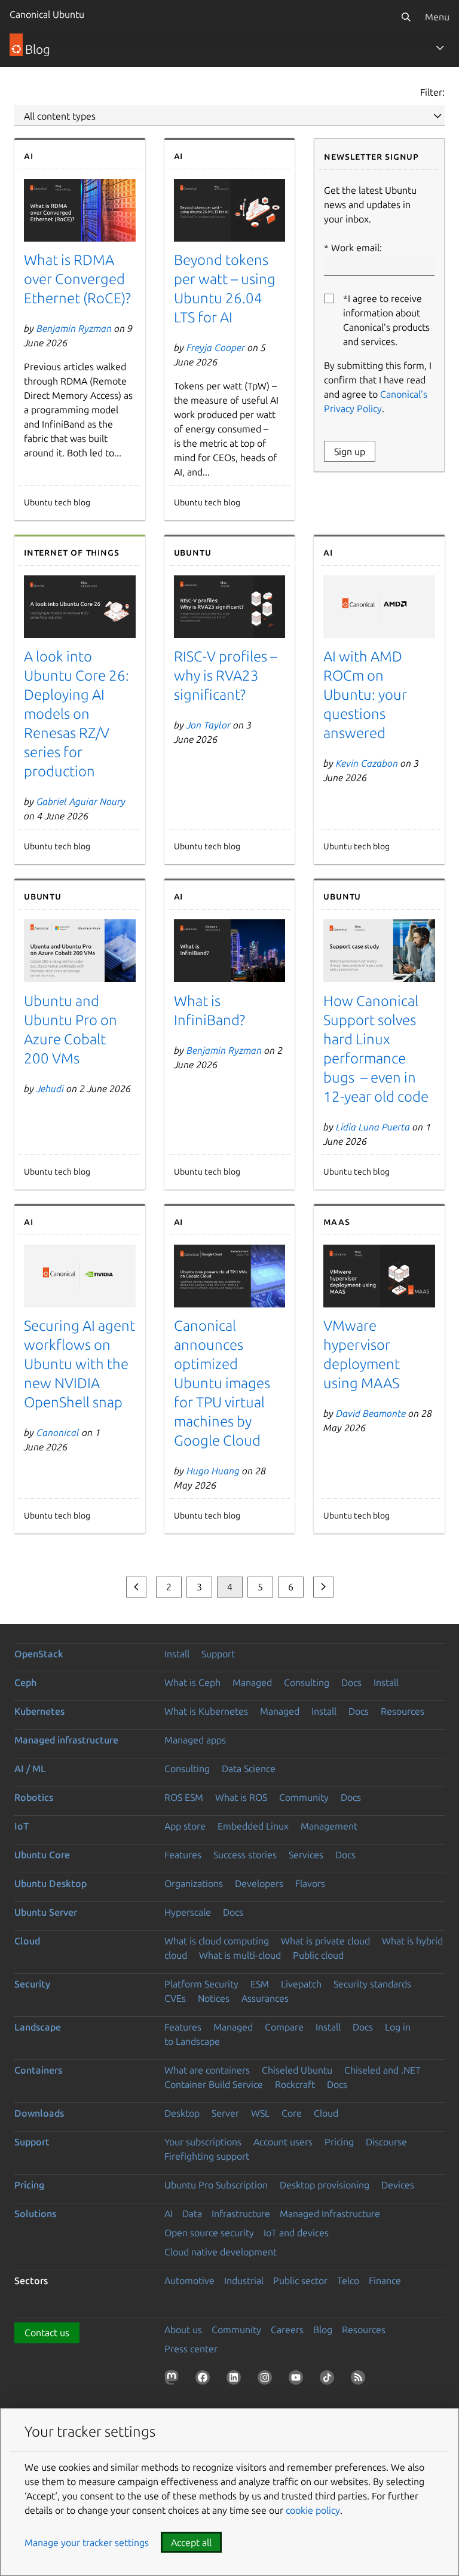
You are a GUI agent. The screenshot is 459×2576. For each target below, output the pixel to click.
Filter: (432, 92)
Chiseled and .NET (382, 2070)
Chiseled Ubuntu (297, 2070)
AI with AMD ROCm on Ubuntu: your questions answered (365, 695)
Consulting (307, 1682)
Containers (38, 2070)
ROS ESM (184, 1797)
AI (169, 2214)
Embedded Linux (253, 1826)
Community (304, 1797)
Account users (283, 2142)
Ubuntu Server (46, 1912)
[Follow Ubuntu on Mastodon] (174, 2380)
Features (183, 1855)
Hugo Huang (213, 1471)
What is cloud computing (217, 1941)
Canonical (58, 1432)
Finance (385, 2281)
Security (32, 1984)
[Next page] (323, 1587)
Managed (252, 1682)
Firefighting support (207, 2156)
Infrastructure (241, 2214)
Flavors (310, 1883)
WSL (260, 2113)
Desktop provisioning (325, 2185)
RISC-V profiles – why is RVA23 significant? (226, 676)
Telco (348, 2281)
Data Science (249, 1769)
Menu (437, 17)
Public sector (300, 2281)
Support (218, 1654)
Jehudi (50, 1089)
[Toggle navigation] (440, 48)
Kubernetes (39, 1711)
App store (185, 1826)
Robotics (34, 1797)
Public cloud (318, 1955)
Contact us (47, 2333)
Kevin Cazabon (367, 763)
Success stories (245, 1855)
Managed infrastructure (66, 1740)
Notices (214, 1998)
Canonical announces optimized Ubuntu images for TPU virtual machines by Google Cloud (222, 1383)
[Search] (406, 17)
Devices (398, 2185)
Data (192, 2214)
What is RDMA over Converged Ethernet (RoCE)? (77, 279)
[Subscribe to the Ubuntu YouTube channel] (298, 2380)
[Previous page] (136, 1587)
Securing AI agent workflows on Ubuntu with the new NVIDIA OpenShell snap (79, 1364)
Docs (351, 1682)
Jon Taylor (209, 725)
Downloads (39, 2113)
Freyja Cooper (216, 347)
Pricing (339, 2142)
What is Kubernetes (206, 1711)
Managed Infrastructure (330, 2214)
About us (183, 2330)
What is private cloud (325, 1941)
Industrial (244, 2281)
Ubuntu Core (42, 1855)
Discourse (386, 2142)
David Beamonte (371, 1413)
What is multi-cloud (240, 1955)
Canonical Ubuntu (47, 14)
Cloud (27, 1941)
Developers (259, 1883)
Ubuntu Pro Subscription (216, 2185)
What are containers (207, 2070)
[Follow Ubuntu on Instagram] (267, 2380)
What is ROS (241, 1797)
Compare (284, 2027)
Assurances (265, 1998)
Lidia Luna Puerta (373, 1127)
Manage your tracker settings (87, 2543)
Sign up (350, 452)
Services (306, 1855)
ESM (260, 1984)
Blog (323, 2330)
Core (292, 2113)
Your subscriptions (203, 2142)
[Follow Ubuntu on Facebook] (205, 2380)
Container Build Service (214, 2084)
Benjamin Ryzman (74, 328)
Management (329, 1826)
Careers (287, 2330)
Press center (191, 2349)
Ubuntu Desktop (51, 1883)
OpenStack (39, 1654)
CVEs (175, 1998)
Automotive (189, 2281)
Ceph (25, 1682)
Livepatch (301, 1984)
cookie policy (313, 2510)
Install (177, 1654)
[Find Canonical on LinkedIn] (236, 2380)
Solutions (35, 2214)
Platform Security (201, 1984)
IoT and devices (296, 2233)
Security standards (372, 1984)
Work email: (357, 248)
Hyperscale (188, 1912)
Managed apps (195, 1740)
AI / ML (30, 1769)
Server (225, 2113)
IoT (22, 1826)
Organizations (194, 1883)
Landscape (38, 2027)
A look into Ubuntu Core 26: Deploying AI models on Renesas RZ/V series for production (76, 714)
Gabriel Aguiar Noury (81, 801)
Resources (403, 1711)
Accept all (191, 2543)
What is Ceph (192, 1682)
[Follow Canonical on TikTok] (329, 2380)
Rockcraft (295, 2084)
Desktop (182, 2113)
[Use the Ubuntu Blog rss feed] (360, 2380)
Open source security (209, 2233)
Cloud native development (221, 2252)
